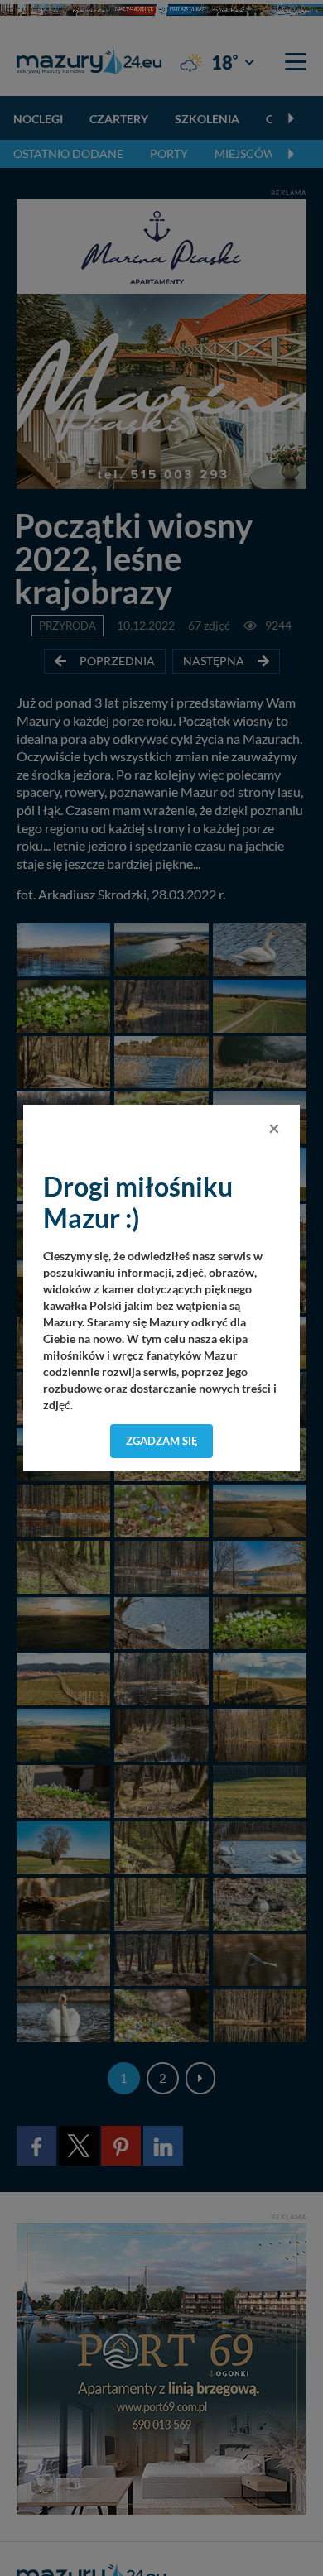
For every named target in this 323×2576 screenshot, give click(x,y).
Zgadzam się (162, 1441)
